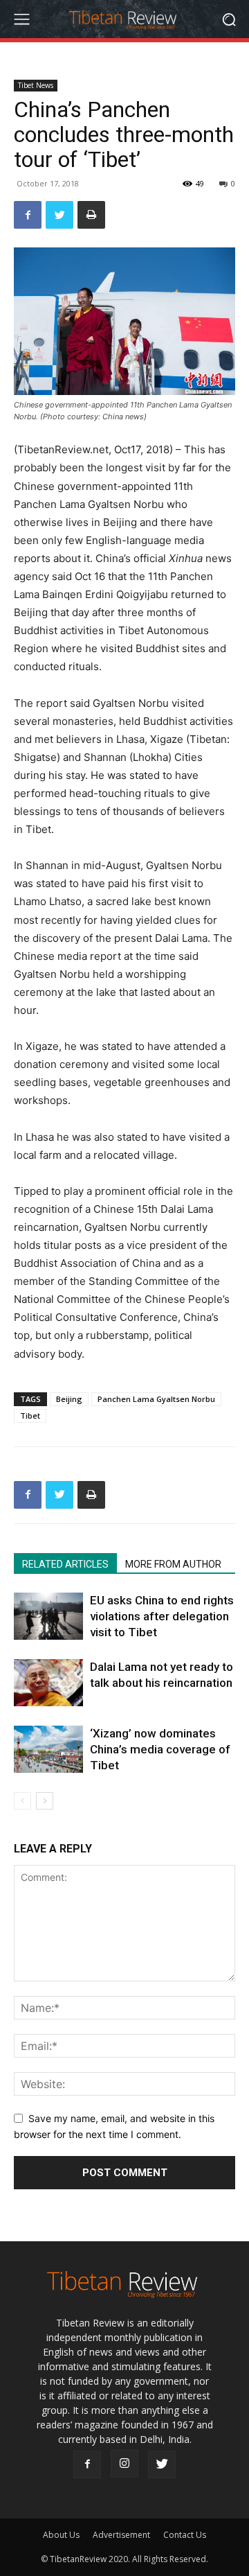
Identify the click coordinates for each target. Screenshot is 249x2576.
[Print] (91, 215)
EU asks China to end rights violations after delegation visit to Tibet (162, 1616)
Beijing (69, 1399)
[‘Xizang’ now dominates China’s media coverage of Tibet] (48, 1750)
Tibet (30, 1416)
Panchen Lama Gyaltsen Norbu (156, 1399)
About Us (61, 2535)
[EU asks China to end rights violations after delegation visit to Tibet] (48, 1616)
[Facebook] (28, 215)
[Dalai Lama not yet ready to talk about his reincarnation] (48, 1683)
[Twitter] (59, 215)
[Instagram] (124, 2464)
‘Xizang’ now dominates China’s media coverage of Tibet (160, 1749)
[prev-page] (22, 1801)
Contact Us (185, 2535)
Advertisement (121, 2535)
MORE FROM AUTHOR (173, 1564)
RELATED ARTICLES (65, 1564)
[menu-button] (21, 19)
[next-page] (45, 1801)
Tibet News (36, 85)
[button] (229, 19)
